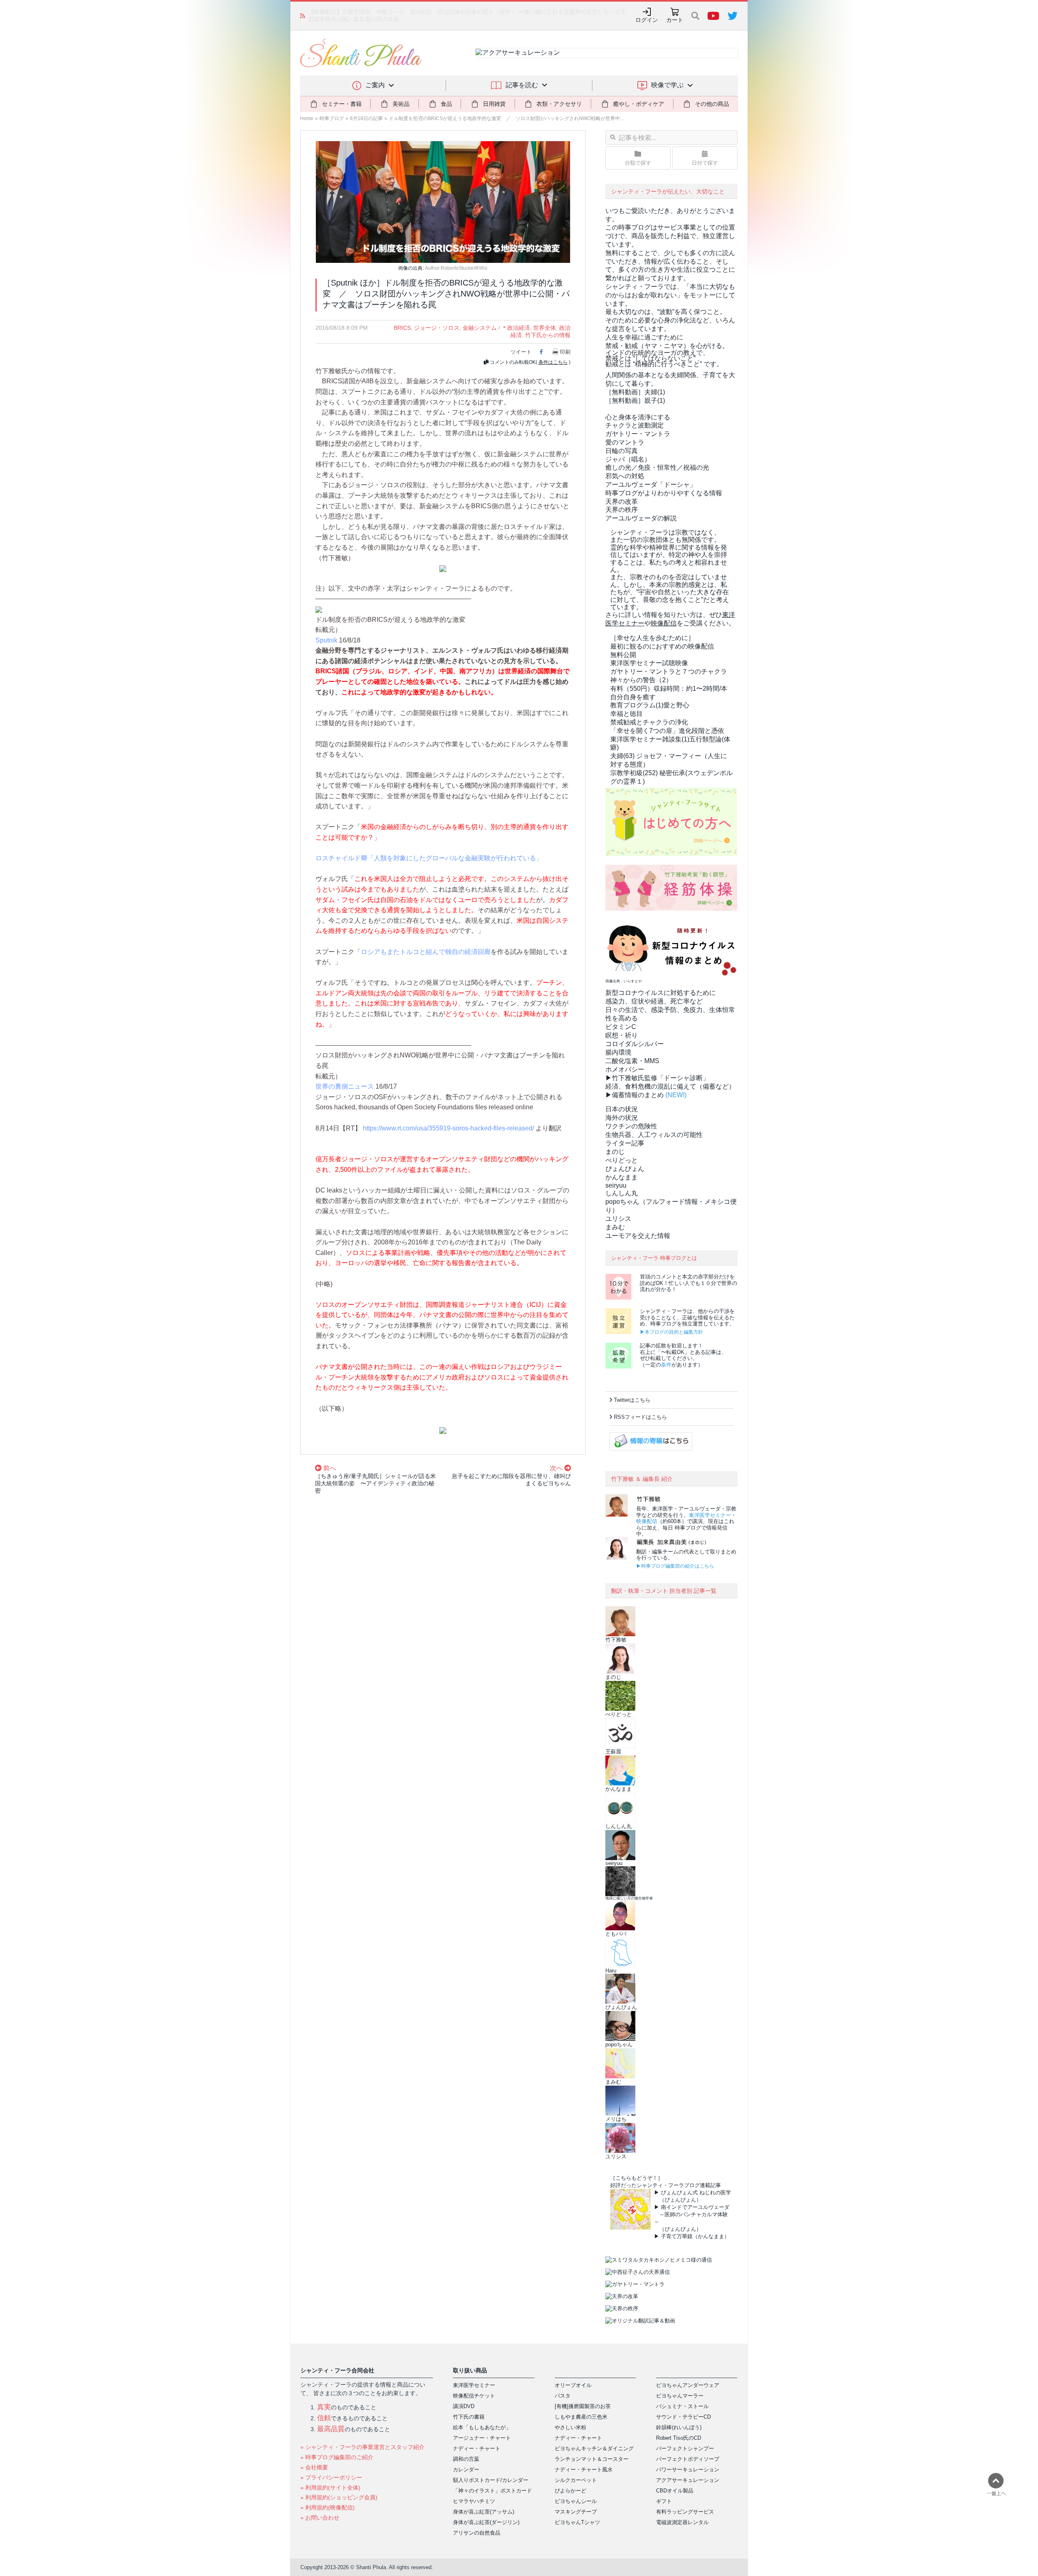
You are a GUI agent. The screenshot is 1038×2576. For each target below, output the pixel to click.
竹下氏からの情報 (548, 335)
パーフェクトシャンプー (685, 2448)
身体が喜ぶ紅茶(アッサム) (484, 2512)
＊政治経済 (516, 328)
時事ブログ (332, 118)
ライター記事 (625, 1143)
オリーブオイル (573, 2385)
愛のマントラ (625, 442)
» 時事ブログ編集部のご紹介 (337, 2457)
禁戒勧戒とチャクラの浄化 (649, 722)
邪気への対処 (625, 476)
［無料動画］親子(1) (635, 401)
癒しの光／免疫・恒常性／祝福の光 (657, 467)
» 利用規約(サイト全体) (330, 2488)
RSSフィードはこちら (640, 1417)
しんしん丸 (622, 1193)
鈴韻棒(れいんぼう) (679, 2427)
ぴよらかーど (570, 2491)
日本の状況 (622, 1109)
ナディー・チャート (477, 2448)
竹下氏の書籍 (469, 2417)
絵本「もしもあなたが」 (482, 2427)
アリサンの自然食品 (477, 2533)
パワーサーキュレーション (688, 2470)
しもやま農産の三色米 (581, 2417)
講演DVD (464, 2406)
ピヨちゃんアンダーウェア (688, 2385)
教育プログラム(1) (650, 705)
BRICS (402, 328)
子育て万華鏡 (677, 2236)
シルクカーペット (576, 2480)
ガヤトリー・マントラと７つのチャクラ (669, 671)
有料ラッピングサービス (685, 2512)
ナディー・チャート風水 (584, 2470)
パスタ (563, 2396)
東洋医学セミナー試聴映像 (649, 663)
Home (307, 118)
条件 (666, 1365)
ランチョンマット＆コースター (592, 2459)
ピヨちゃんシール (576, 2501)
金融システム (480, 328)
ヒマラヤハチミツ (474, 2501)
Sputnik (326, 640)
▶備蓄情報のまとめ (635, 1095)
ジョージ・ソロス (437, 328)
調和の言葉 (466, 2459)
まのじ (615, 1152)
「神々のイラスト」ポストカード (492, 2491)
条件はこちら (553, 362)
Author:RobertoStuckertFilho (456, 268)
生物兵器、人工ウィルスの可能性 (654, 1135)
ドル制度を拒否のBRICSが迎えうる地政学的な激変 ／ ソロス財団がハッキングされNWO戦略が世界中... (506, 118)
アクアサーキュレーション (688, 2480)
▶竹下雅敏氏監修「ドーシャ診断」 (657, 1078)
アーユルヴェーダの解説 (641, 518)
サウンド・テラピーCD (683, 2417)
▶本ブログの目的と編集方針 (671, 1332)
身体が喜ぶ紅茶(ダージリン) (486, 2522)
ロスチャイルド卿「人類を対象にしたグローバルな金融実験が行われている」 (429, 858)
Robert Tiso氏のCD (679, 2438)
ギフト (664, 2501)
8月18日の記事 (366, 118)
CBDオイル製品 (675, 2491)
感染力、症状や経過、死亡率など (654, 1001)
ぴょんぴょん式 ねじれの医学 (696, 2193)
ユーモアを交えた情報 (638, 1236)
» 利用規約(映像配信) (328, 2507)
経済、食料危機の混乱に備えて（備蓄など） (670, 1086)
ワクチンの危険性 (631, 1126)
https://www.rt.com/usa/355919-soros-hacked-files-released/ (448, 1128)
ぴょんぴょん (625, 1169)
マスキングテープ (576, 2512)
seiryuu (616, 1185)
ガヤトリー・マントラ (638, 434)
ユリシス (618, 1219)
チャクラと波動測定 (635, 425)
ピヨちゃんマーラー (680, 2396)
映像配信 (647, 1521)
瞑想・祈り (622, 1035)
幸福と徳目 (626, 714)
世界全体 (545, 328)
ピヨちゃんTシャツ (577, 2522)
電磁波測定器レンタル (682, 2522)
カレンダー (466, 2470)
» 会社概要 (314, 2467)
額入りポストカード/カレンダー (491, 2480)
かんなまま (622, 1177)
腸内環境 (618, 1052)
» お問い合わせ (320, 2518)
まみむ (615, 1227)
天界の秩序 (622, 510)
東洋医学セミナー (710, 1515)
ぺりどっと (622, 1160)
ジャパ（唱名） (628, 459)
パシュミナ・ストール (682, 2406)
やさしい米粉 (570, 2427)
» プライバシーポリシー (331, 2477)
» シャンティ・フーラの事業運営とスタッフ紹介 (362, 2447)
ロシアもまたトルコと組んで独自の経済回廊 (426, 952)
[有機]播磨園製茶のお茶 (583, 2406)
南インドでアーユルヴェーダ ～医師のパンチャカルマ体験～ (692, 2214)
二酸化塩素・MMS (632, 1061)
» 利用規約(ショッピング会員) (339, 2497)
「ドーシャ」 (651, 484)
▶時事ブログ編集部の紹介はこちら (675, 1566)
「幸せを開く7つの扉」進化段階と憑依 (667, 731)
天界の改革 (622, 502)
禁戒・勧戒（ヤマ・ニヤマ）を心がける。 (667, 346)
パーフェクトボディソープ (688, 2459)
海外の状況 (622, 1118)
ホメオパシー (625, 1069)
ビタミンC (621, 1027)
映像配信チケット (474, 2396)
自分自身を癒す (633, 697)
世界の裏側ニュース (345, 1086)
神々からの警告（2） (641, 680)
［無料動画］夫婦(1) (635, 392)
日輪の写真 (622, 451)
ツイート (521, 352)
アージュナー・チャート (482, 2438)
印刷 (565, 352)
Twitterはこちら (632, 1400)
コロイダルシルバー (635, 1044)
